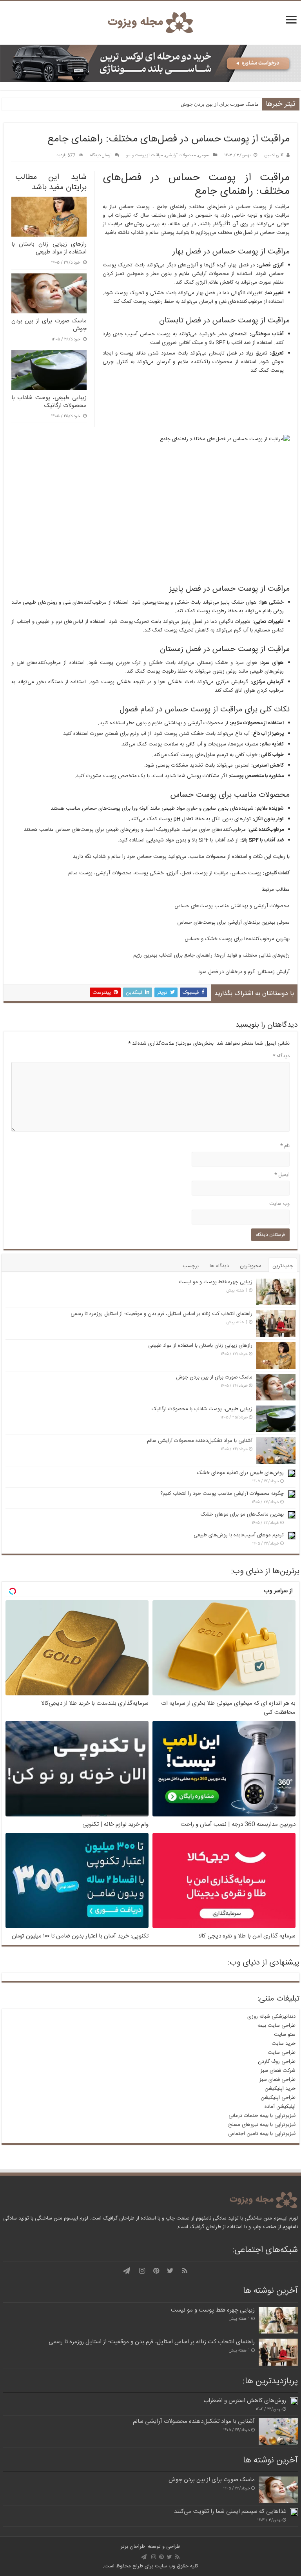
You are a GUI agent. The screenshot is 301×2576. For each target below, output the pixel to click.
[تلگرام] (127, 2271)
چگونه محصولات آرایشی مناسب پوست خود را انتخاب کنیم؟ (222, 1494)
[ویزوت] (150, 23)
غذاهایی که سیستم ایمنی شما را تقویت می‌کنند (230, 2512)
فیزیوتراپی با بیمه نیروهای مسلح (262, 2125)
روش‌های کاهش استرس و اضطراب (245, 2401)
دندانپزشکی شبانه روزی (271, 2017)
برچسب (191, 1266)
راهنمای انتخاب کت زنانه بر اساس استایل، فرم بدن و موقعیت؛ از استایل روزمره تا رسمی (161, 1314)
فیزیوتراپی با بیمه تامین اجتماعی (262, 2134)
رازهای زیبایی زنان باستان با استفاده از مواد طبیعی (200, 1346)
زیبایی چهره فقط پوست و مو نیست (216, 1282)
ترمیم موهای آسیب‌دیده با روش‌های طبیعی (239, 1535)
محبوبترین (251, 1266)
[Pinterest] (156, 2271)
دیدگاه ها (219, 1266)
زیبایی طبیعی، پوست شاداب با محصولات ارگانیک (202, 1409)
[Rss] (185, 2271)
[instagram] (142, 2271)
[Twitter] (170, 2271)
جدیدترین (283, 1266)
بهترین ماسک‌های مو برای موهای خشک (242, 1514)
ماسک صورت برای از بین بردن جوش (220, 104)
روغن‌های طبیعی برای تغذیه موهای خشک (240, 1473)
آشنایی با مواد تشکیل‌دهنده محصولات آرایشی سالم (200, 1441)
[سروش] (115, 2271)
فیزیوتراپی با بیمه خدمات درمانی (262, 2116)
